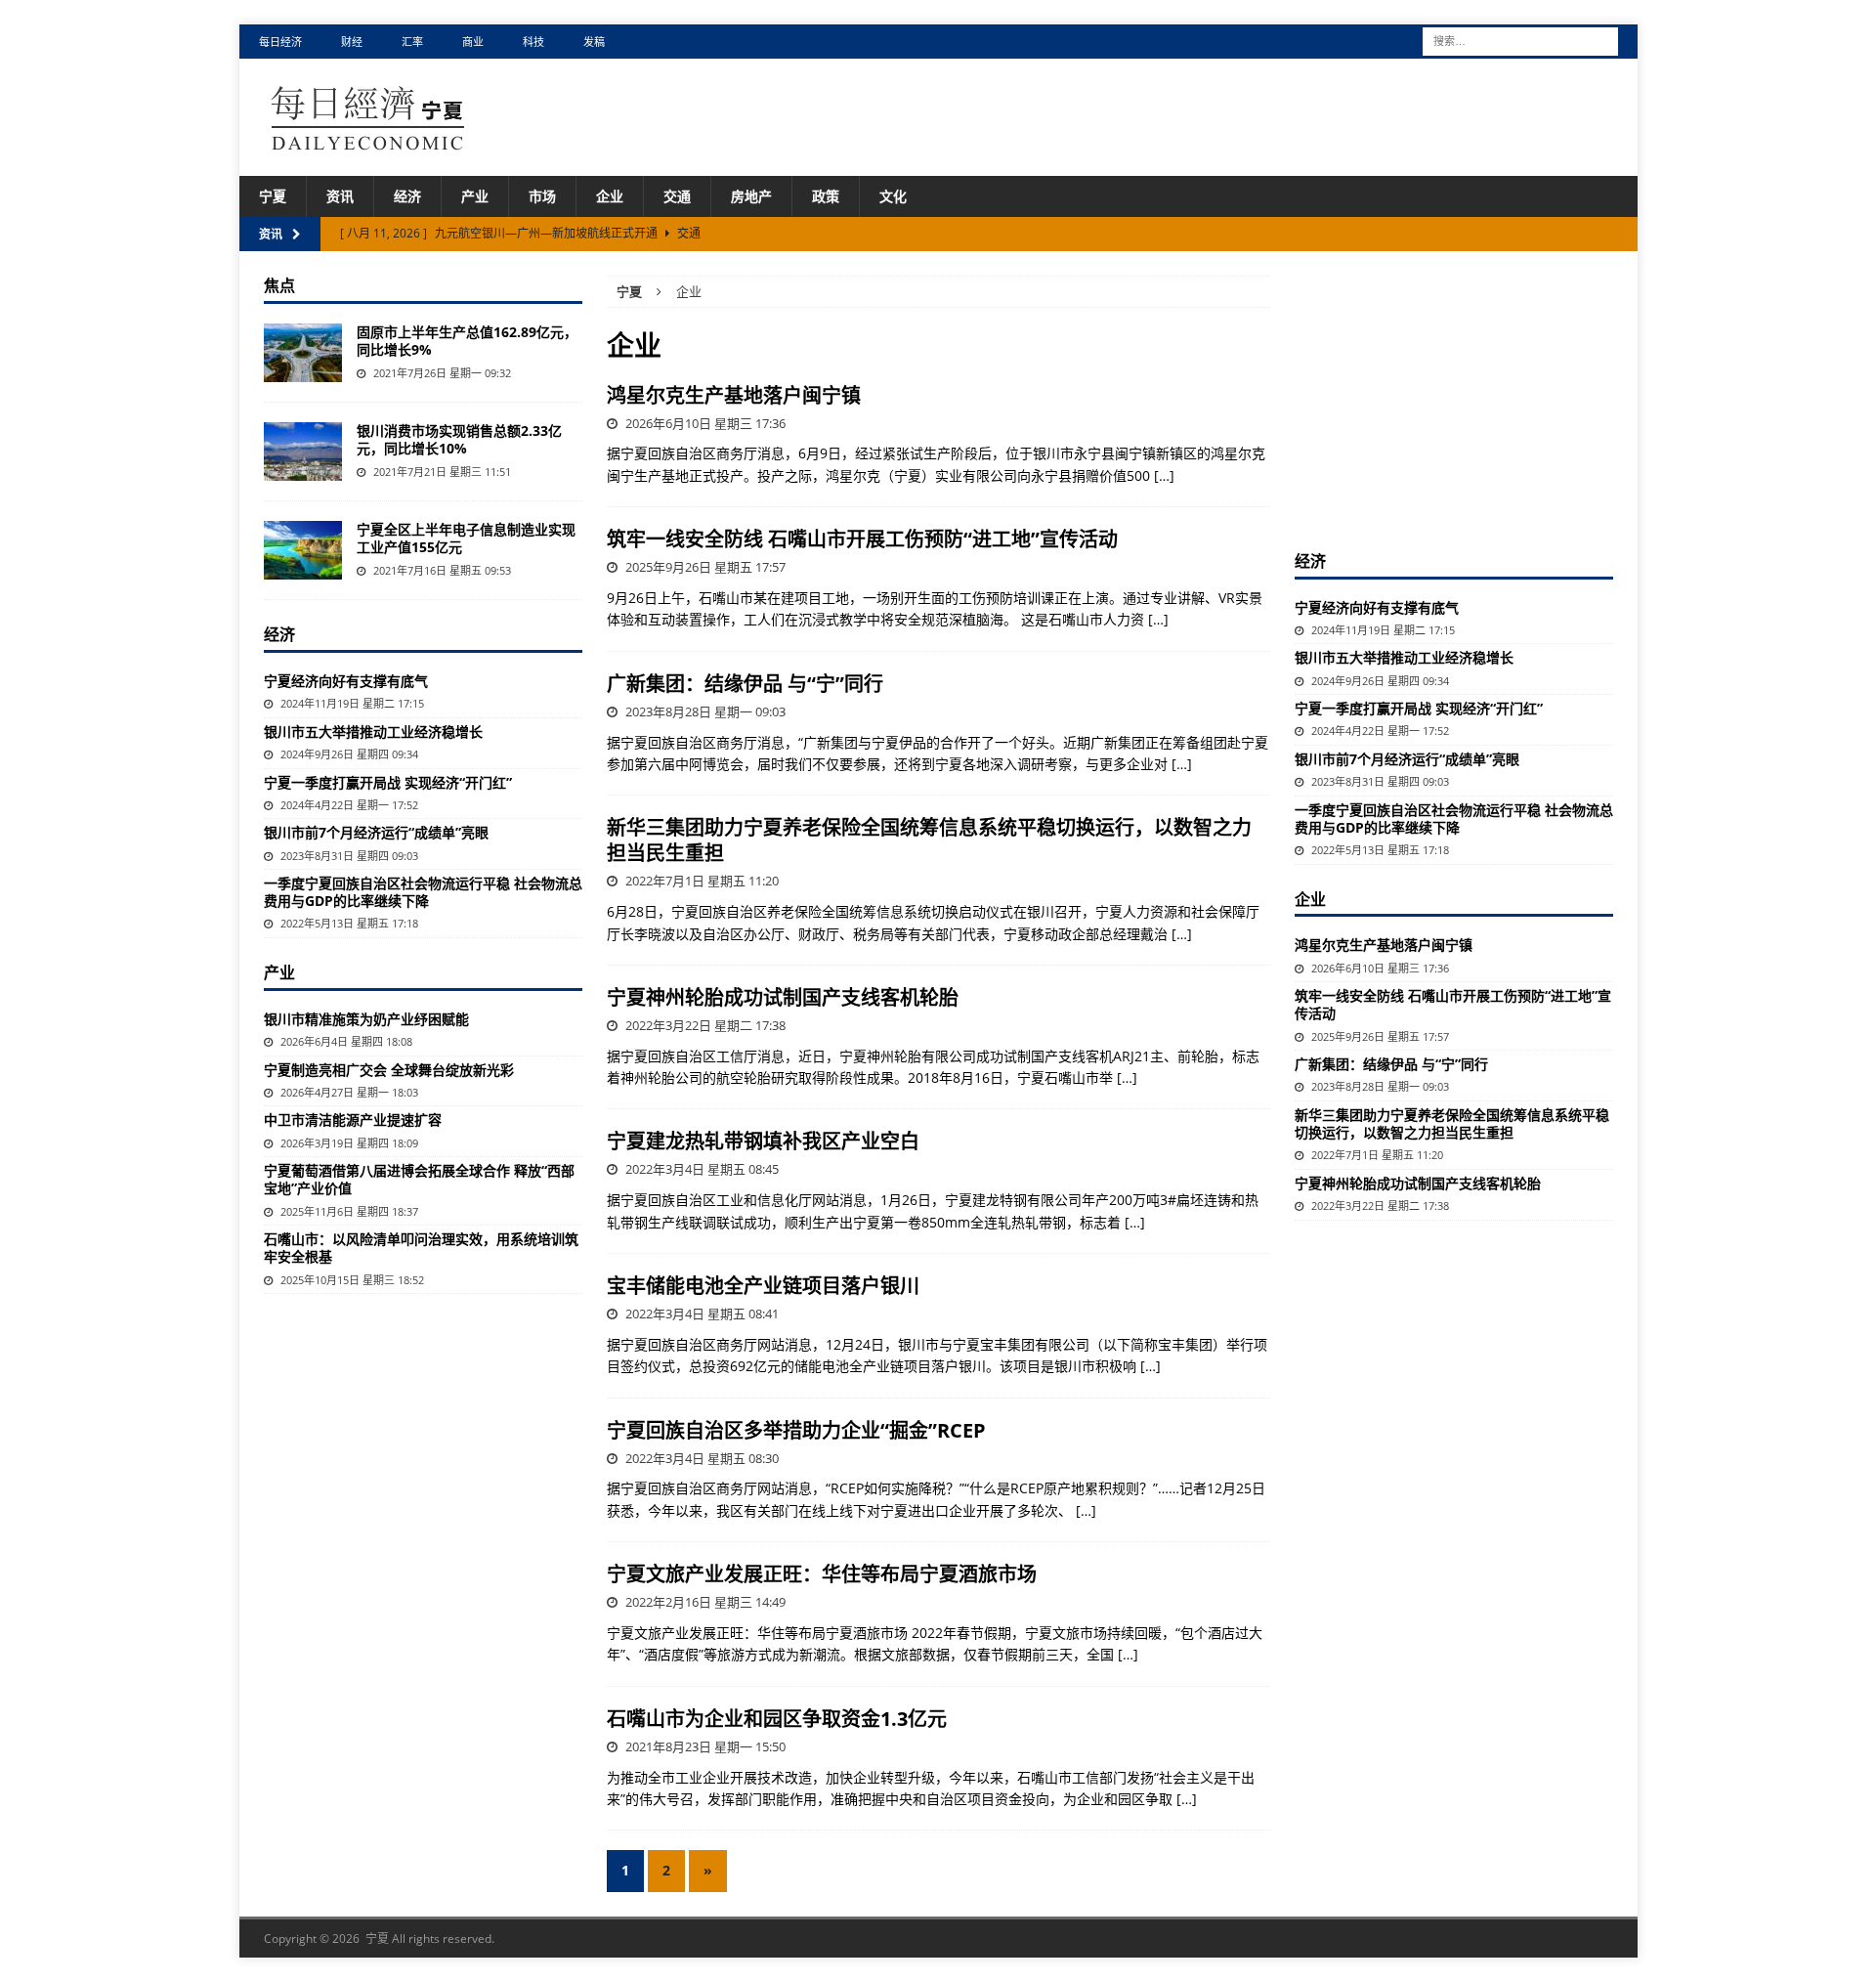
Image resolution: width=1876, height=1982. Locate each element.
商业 (473, 42)
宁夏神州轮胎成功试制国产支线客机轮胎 (783, 997)
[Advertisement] (1454, 398)
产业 (475, 196)
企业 (610, 196)
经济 (407, 196)
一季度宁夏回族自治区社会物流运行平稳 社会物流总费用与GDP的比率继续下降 (423, 892)
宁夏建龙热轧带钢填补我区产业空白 (763, 1141)
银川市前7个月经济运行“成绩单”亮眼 (376, 832)
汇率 (412, 42)
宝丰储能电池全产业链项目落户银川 (763, 1286)
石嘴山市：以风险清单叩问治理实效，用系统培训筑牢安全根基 (421, 1248)
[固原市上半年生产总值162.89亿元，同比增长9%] (303, 353)
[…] (1164, 475)
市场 (542, 196)
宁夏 (273, 196)
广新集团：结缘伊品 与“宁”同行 (745, 684)
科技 (533, 42)
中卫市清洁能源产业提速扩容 (353, 1120)
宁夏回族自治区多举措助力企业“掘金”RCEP (796, 1430)
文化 (893, 196)
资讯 (340, 196)
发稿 (594, 42)
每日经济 (280, 42)
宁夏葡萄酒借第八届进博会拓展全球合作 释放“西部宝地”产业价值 (419, 1179)
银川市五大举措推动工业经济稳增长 (373, 732)
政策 (826, 196)
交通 (677, 196)
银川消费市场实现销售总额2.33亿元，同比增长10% (459, 439)
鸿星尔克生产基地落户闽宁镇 (734, 395)
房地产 (751, 196)
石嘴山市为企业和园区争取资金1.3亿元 (777, 1719)
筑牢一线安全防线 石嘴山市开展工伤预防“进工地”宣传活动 (862, 539)
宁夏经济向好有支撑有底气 (346, 681)
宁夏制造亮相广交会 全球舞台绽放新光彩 (389, 1070)
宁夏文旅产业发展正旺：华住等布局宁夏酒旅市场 (822, 1574)
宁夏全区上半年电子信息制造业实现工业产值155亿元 (466, 538)
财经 (352, 42)
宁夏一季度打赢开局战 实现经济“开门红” (388, 782)
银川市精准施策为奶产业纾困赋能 (366, 1019)
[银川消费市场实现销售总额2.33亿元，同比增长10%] (303, 452)
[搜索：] (1520, 40)
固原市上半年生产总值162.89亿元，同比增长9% (467, 341)
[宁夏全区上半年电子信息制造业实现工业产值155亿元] (303, 550)
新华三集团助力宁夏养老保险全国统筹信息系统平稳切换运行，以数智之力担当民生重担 (929, 840)
